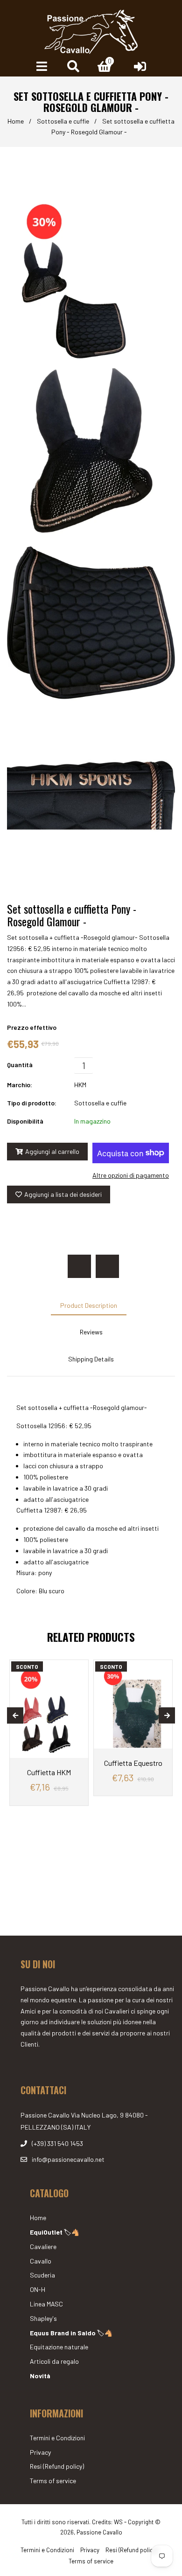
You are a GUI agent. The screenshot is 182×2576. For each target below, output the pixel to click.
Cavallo (41, 2261)
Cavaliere (43, 2246)
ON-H (38, 2289)
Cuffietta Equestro (133, 1763)
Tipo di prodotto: (32, 1103)
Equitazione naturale (59, 2347)
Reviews (91, 1332)
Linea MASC (46, 2304)
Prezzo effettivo (32, 1027)
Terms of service (53, 2481)
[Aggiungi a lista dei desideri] (78, 1668)
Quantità (20, 1065)
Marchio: (20, 1085)
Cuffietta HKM (49, 1772)
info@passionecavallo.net (68, 2159)
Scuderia (42, 2275)
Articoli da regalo (54, 2361)
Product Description (89, 1305)
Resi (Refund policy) (57, 2466)
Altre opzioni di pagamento (131, 1175)
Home (16, 121)
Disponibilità (25, 1121)
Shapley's (43, 2318)
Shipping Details (91, 1359)
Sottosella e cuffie (63, 121)
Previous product (79, 1266)
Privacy (40, 2452)
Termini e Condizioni (57, 2438)
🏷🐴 (55, 2232)
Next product (107, 1266)
